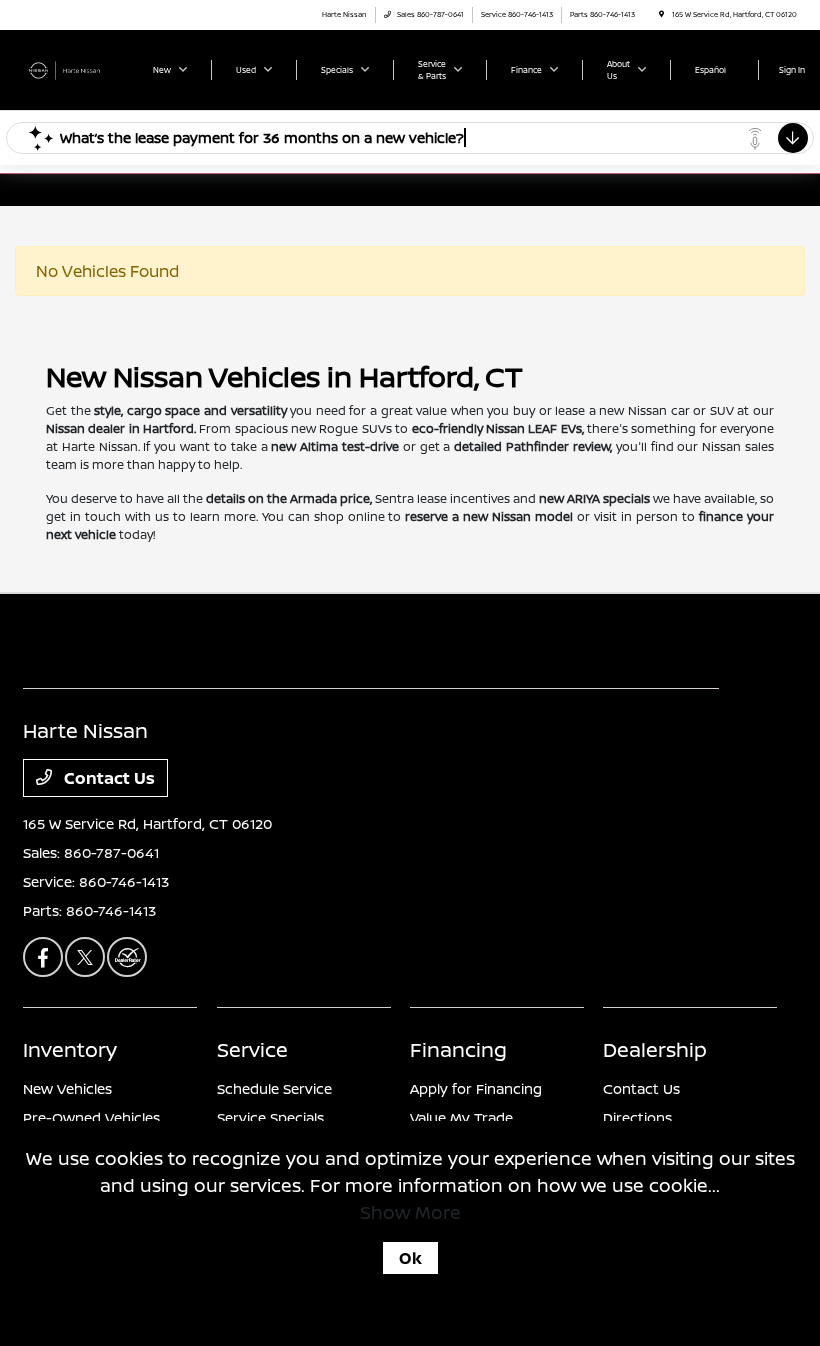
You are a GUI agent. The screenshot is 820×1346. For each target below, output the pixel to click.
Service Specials (270, 1117)
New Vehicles (67, 1088)
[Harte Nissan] (77, 69)
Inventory (70, 1049)
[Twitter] (85, 957)
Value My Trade (461, 1117)
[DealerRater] (127, 957)
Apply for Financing (476, 1088)
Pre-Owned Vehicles (91, 1117)
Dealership (655, 1049)
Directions (637, 1117)
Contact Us (107, 778)
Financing (458, 1049)
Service (252, 1049)
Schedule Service (274, 1088)
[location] (661, 14)
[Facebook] (43, 957)
